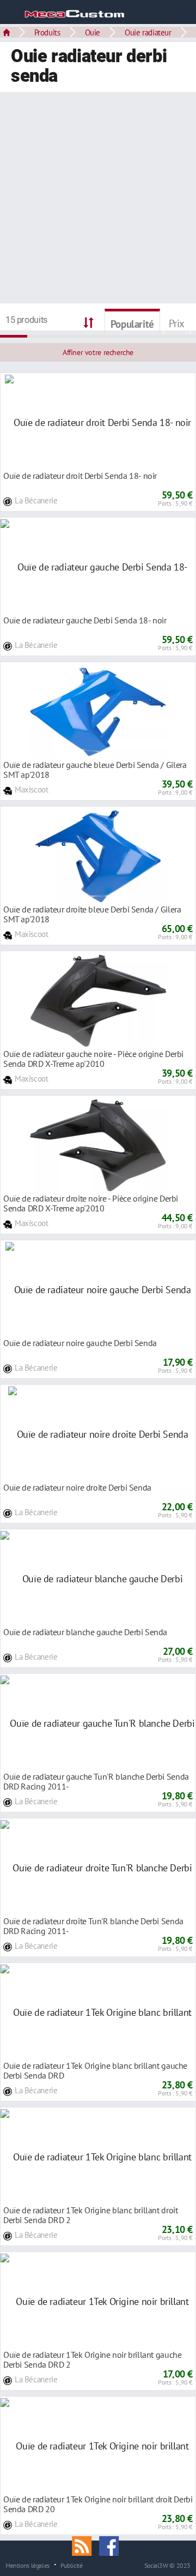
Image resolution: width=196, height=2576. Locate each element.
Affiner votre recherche (98, 352)
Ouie (93, 32)
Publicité (72, 2565)
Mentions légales (27, 2565)
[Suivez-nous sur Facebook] (112, 2545)
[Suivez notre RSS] (85, 2545)
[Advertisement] (98, 199)
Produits (47, 32)
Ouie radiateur (148, 32)
